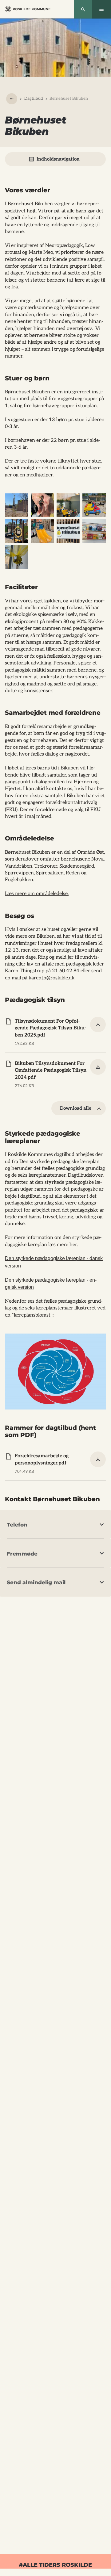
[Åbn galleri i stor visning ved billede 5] (17, 531)
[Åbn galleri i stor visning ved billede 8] (94, 531)
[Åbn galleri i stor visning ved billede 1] (17, 505)
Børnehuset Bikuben (69, 98)
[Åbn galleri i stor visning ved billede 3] (68, 505)
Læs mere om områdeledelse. (37, 894)
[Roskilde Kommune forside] (28, 9)
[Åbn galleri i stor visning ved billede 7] (68, 531)
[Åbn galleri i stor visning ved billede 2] (42, 505)
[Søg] (83, 9)
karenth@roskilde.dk (52, 978)
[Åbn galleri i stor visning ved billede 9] (17, 557)
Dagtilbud (34, 98)
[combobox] (12, 99)
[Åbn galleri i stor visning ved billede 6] (42, 531)
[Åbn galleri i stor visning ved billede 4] (94, 505)
